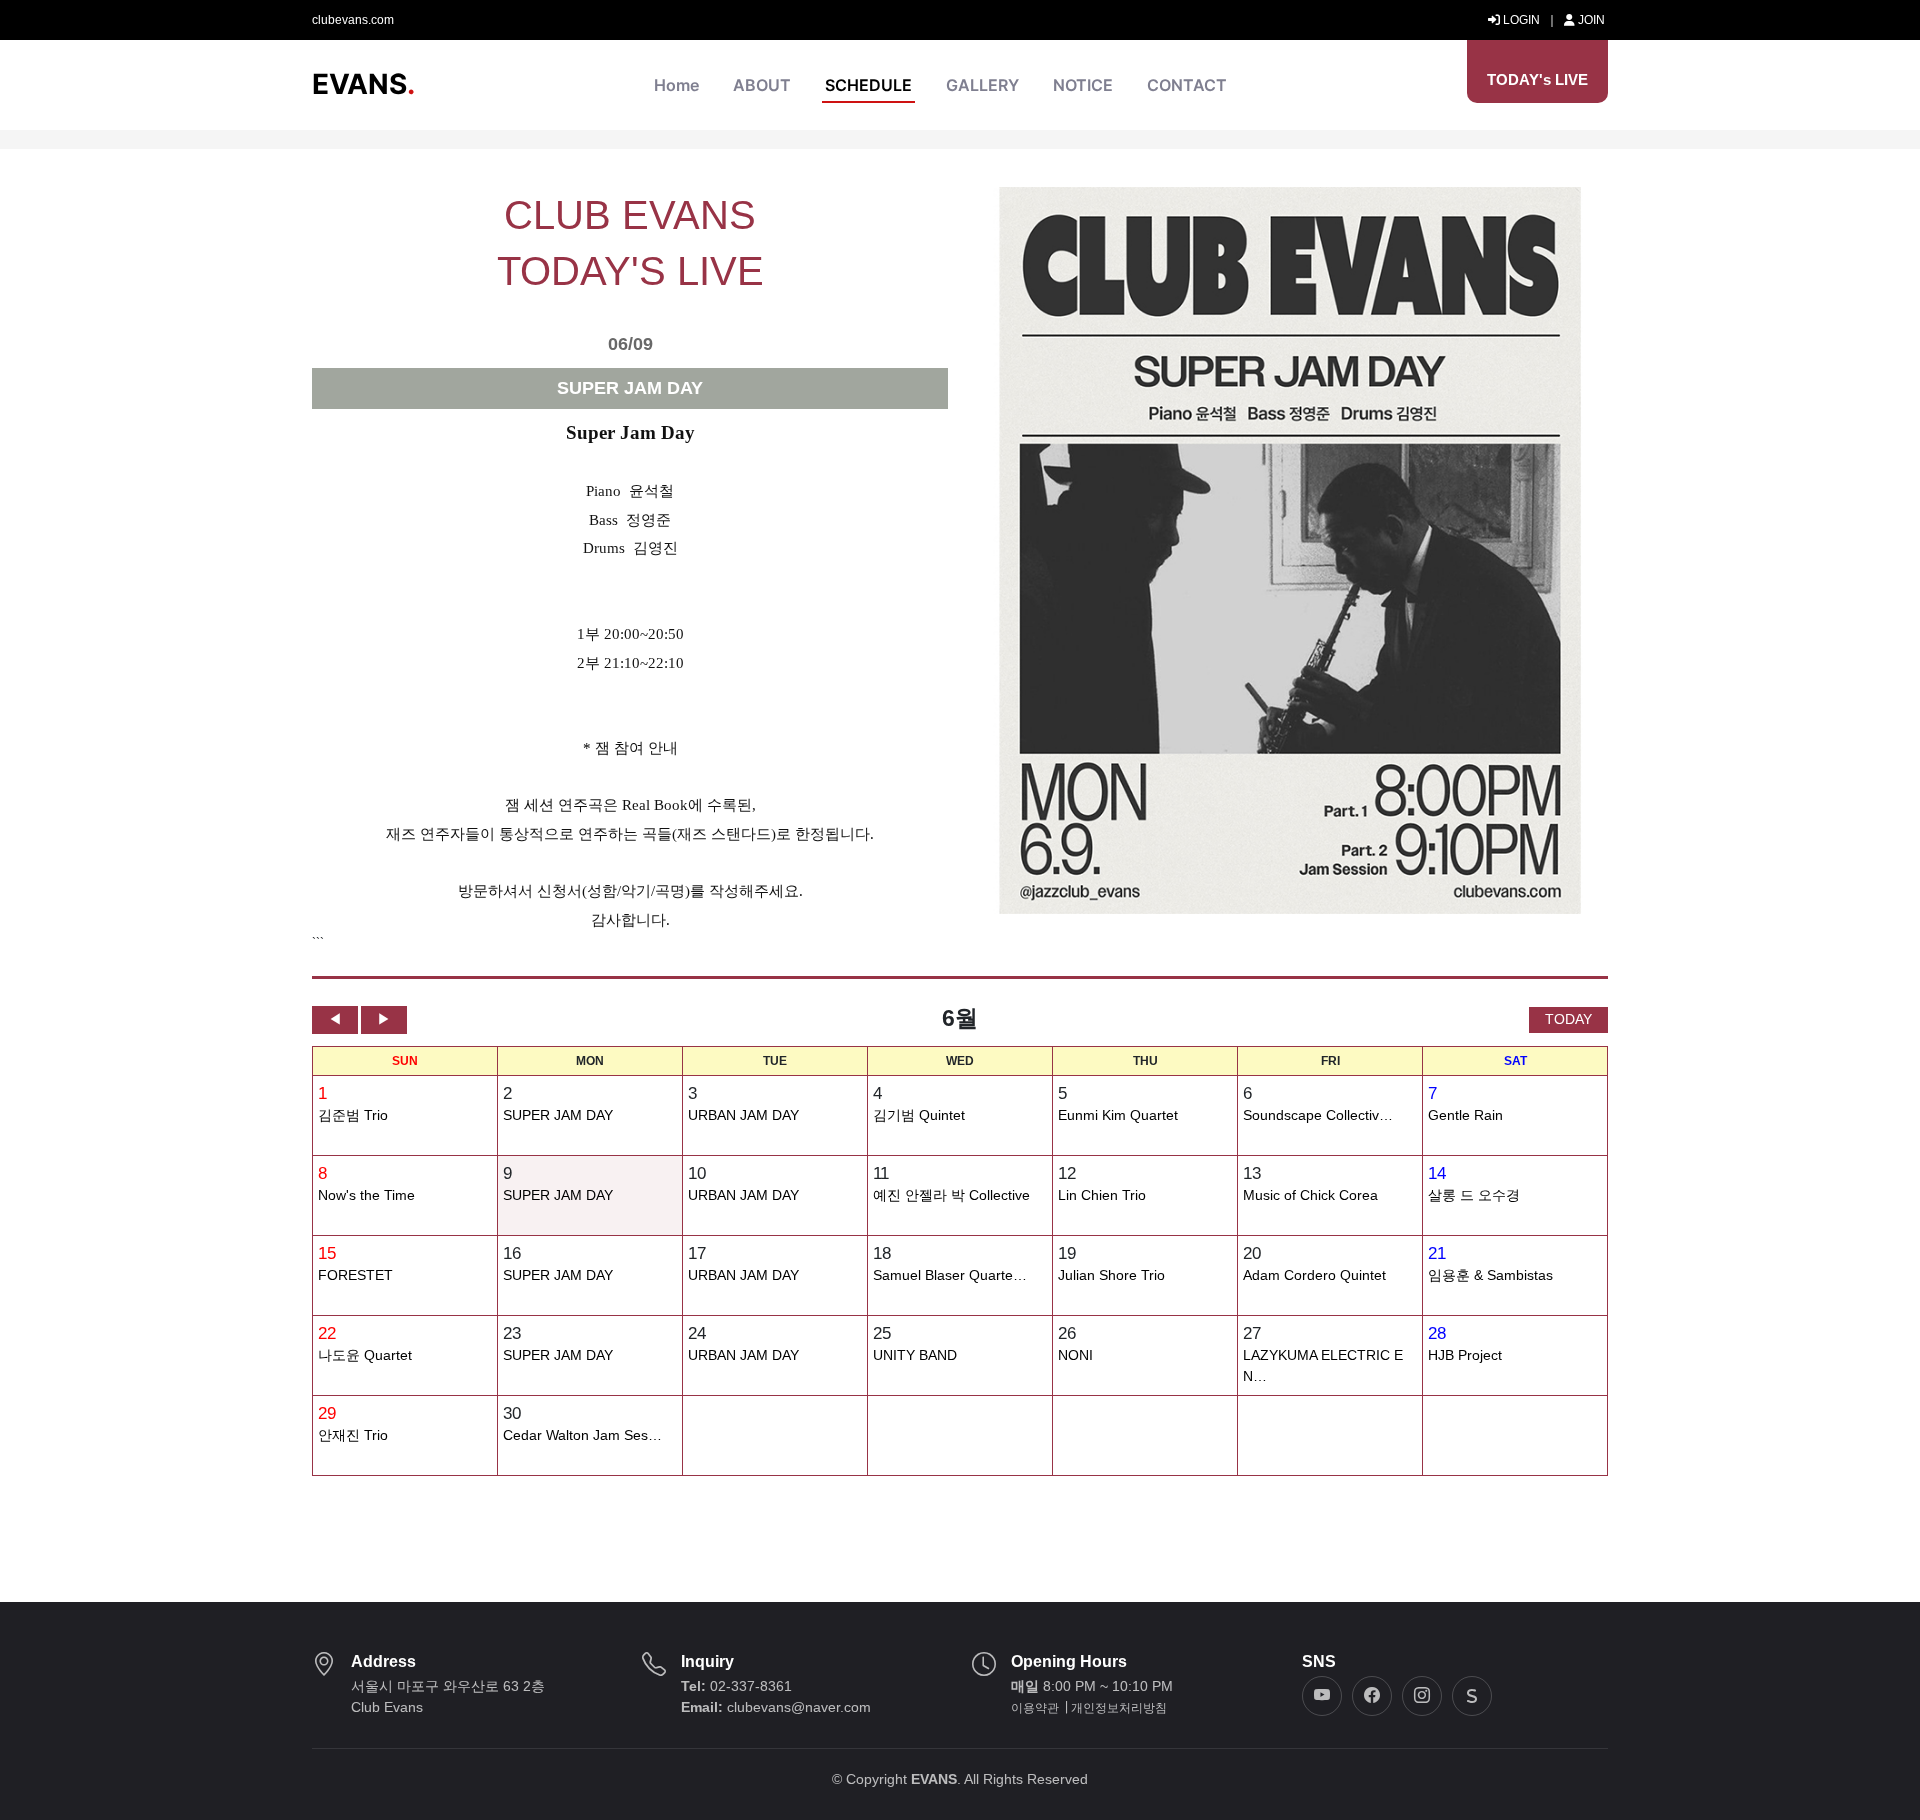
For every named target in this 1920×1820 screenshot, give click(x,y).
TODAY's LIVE (1537, 79)
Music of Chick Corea (1310, 1195)
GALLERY (982, 85)
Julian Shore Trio (1111, 1275)
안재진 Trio (353, 1435)
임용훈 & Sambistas (1490, 1275)
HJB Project (1465, 1355)
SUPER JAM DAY (558, 1115)
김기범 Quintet (919, 1115)
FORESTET (355, 1275)
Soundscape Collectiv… (1318, 1115)
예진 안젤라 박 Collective (951, 1195)
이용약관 (1035, 1708)
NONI (1075, 1355)
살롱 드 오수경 (1474, 1195)
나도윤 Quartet (365, 1355)
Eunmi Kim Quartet (1118, 1115)
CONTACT (1187, 85)
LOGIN (1520, 20)
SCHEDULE (868, 85)
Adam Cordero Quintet (1314, 1275)
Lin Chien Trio (1102, 1195)
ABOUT (762, 85)
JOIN (1590, 20)
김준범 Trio (353, 1115)
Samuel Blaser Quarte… (950, 1275)
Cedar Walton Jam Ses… (582, 1435)
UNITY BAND (915, 1355)
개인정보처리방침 (1119, 1708)
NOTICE (1083, 85)
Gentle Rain (1465, 1115)
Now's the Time (366, 1195)
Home (676, 85)
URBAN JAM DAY (743, 1115)
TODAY (1568, 1019)
